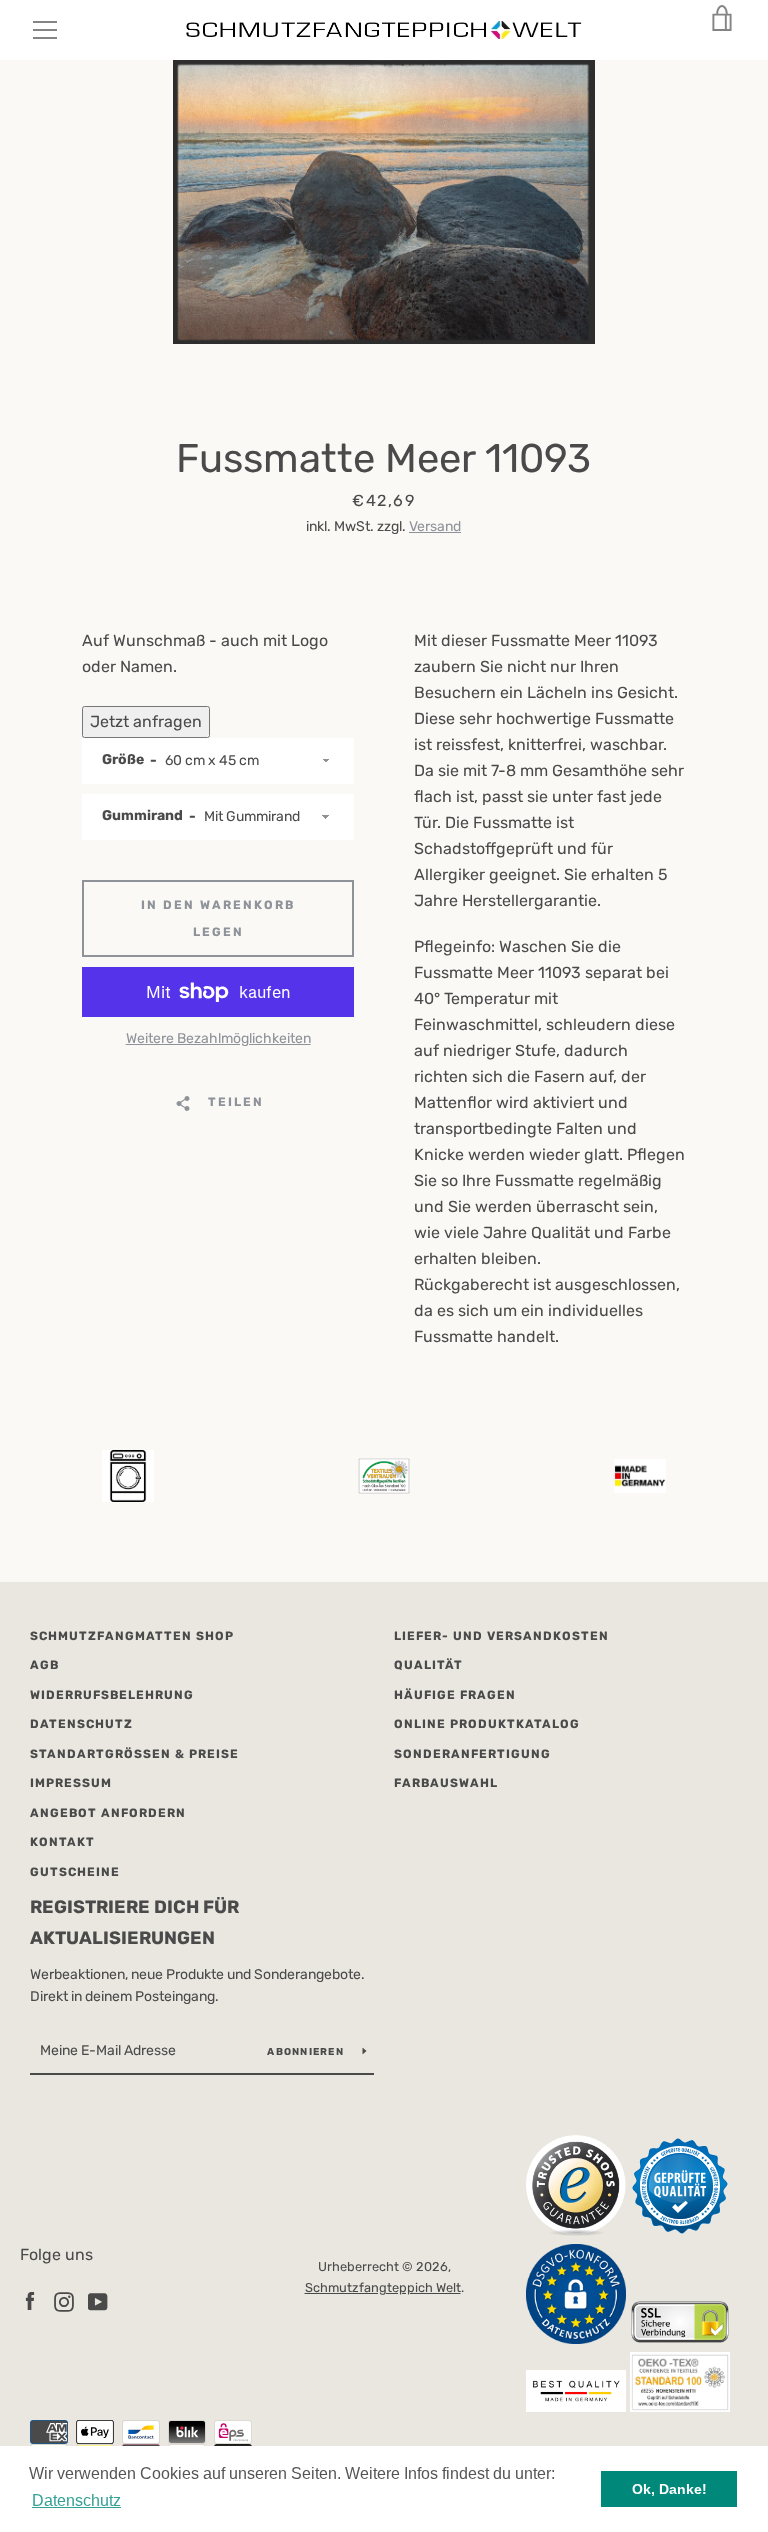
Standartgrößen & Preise (134, 1754)
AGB (44, 1665)
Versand (435, 526)
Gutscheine (75, 1872)
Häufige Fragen (455, 1695)
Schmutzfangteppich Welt (383, 2287)
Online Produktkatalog (487, 1724)
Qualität (428, 1665)
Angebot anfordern (108, 1813)
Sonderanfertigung (472, 1754)
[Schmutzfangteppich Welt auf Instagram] (64, 2300)
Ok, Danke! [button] (669, 2489)
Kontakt (62, 1842)
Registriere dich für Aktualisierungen (134, 1922)
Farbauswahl (446, 1783)
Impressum (71, 1783)
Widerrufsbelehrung (112, 1695)
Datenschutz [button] (76, 2500)
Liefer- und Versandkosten (501, 1636)
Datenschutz (81, 1724)
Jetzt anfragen (146, 721)
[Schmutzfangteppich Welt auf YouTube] (98, 2300)
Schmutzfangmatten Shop (132, 1636)
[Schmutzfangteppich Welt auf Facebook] (30, 2300)
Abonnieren (307, 2052)
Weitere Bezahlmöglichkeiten (218, 1038)
